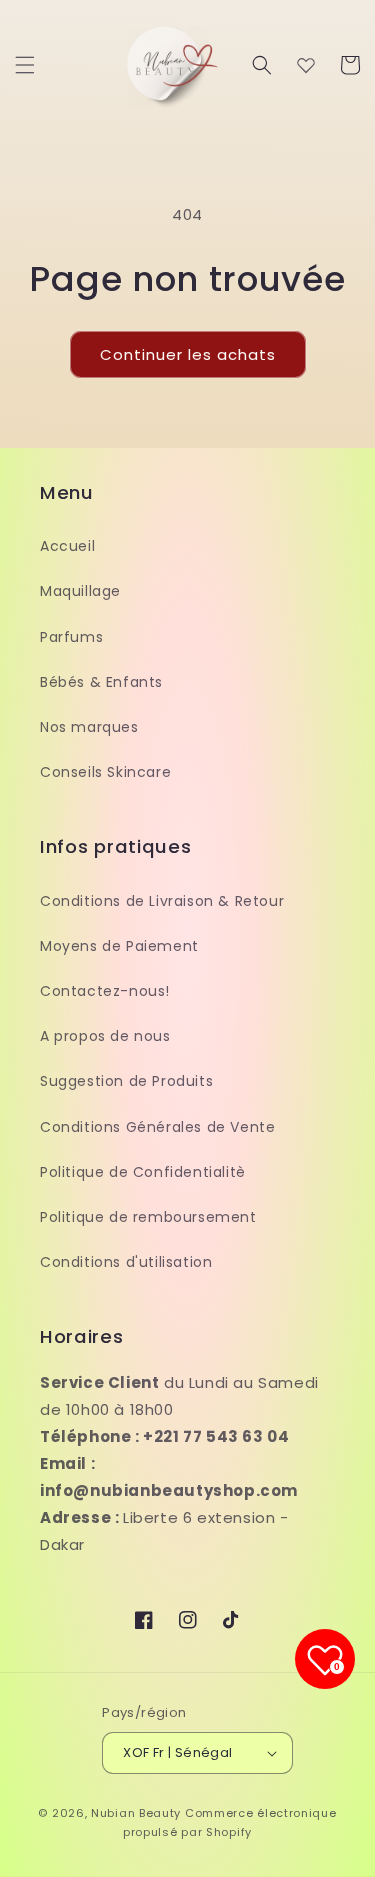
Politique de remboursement (148, 1217)
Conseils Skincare (105, 772)
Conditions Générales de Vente (157, 1127)
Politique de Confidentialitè (143, 1172)
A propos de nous (105, 1036)
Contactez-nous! (105, 991)
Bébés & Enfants (101, 682)
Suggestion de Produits (126, 1081)
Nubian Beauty (136, 1813)
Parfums (71, 637)
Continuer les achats (188, 354)
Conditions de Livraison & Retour (162, 901)
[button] (25, 65)
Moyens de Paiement (119, 946)
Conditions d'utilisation (126, 1262)
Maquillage (80, 591)
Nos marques (89, 727)
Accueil (67, 546)
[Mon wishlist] (306, 65)
